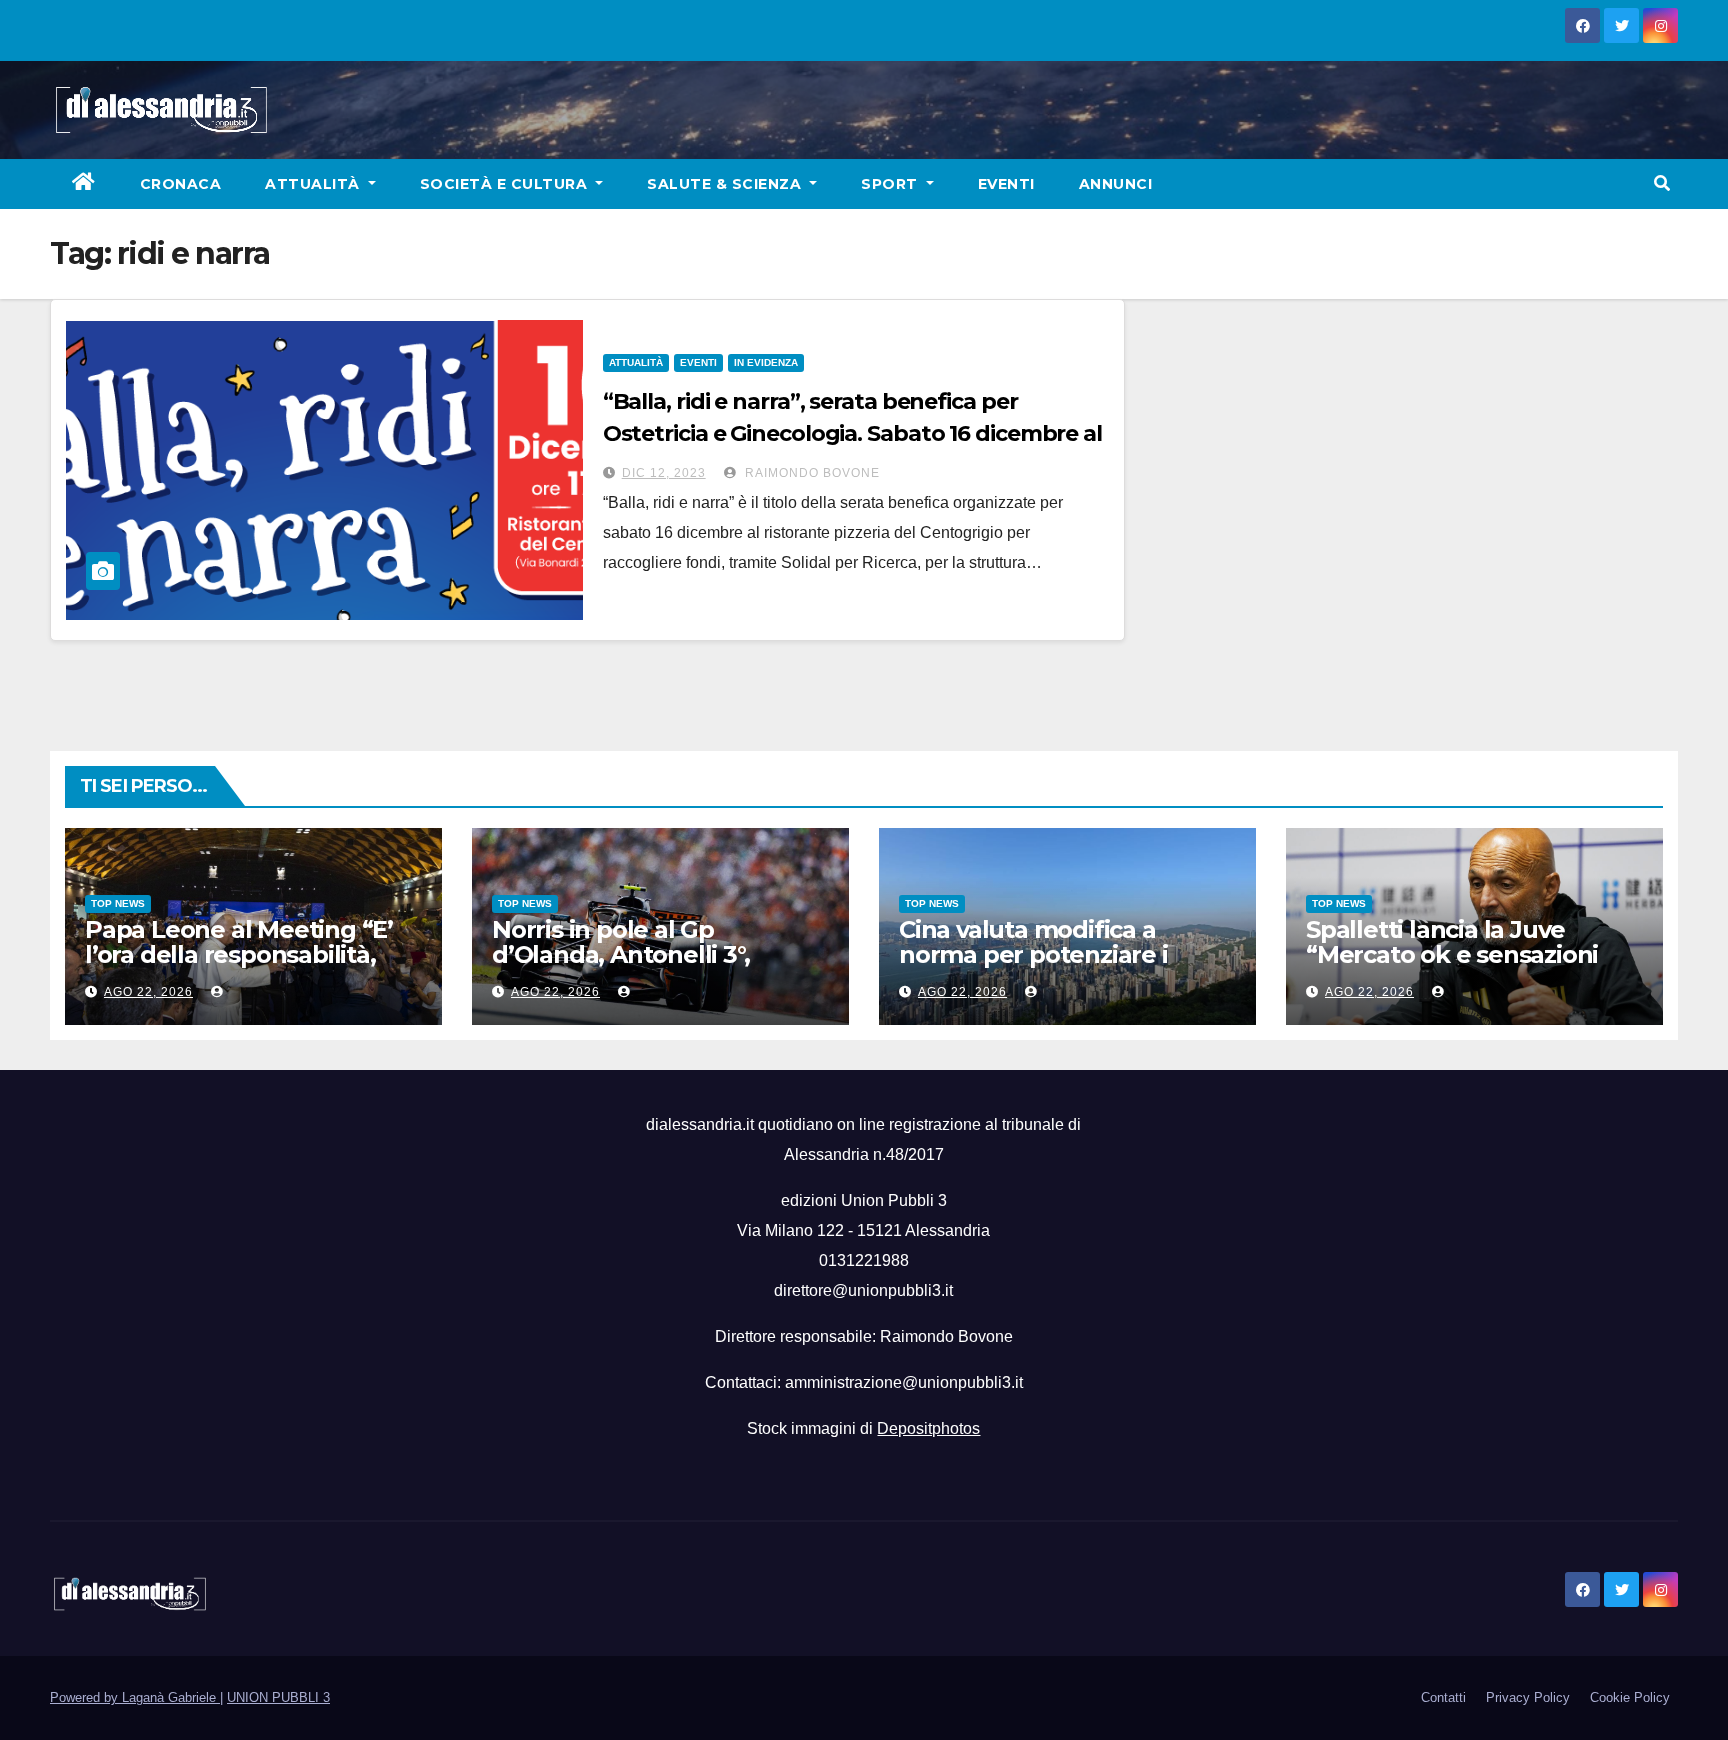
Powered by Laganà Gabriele (135, 1697)
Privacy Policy (1528, 1697)
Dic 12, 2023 (664, 473)
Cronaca (181, 184)
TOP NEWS (118, 903)
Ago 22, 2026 (148, 992)
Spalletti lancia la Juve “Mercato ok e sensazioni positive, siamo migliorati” (1456, 954)
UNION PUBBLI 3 (278, 1697)
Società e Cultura (506, 184)
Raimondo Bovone (810, 473)
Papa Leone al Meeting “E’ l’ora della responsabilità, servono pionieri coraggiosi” (247, 954)
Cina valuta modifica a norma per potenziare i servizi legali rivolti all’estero (1062, 954)
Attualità (314, 184)
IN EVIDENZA (766, 362)
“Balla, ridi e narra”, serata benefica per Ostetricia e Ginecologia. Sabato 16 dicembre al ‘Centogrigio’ (852, 433)
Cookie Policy (1630, 1697)
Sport (891, 184)
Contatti (1443, 1697)
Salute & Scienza (726, 184)
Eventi (1006, 184)
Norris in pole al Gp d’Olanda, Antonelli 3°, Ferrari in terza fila (620, 954)
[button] (1662, 183)
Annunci (1116, 184)
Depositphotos (928, 1428)
